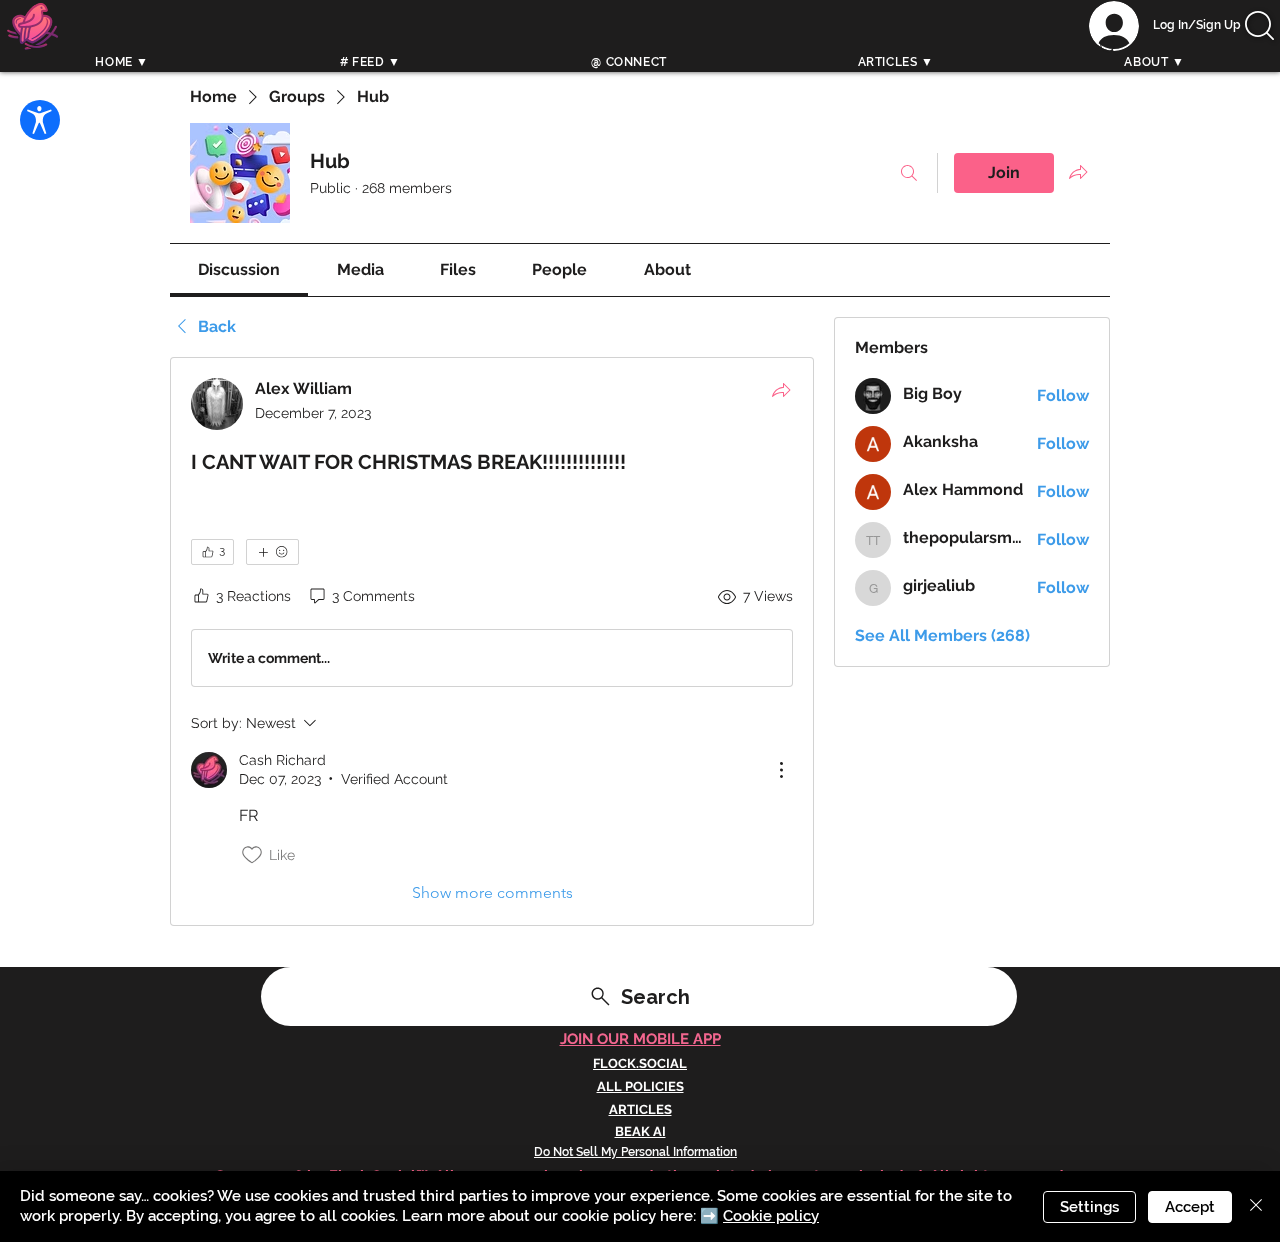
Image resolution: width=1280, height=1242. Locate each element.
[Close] (1256, 1206)
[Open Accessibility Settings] (40, 120)
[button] (1259, 25)
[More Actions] (781, 770)
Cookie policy (771, 1216)
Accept (1190, 1207)
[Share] (781, 390)
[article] (492, 641)
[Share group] (1078, 172)
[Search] (1109, 47)
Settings (1089, 1207)
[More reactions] (272, 552)
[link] (239, 269)
